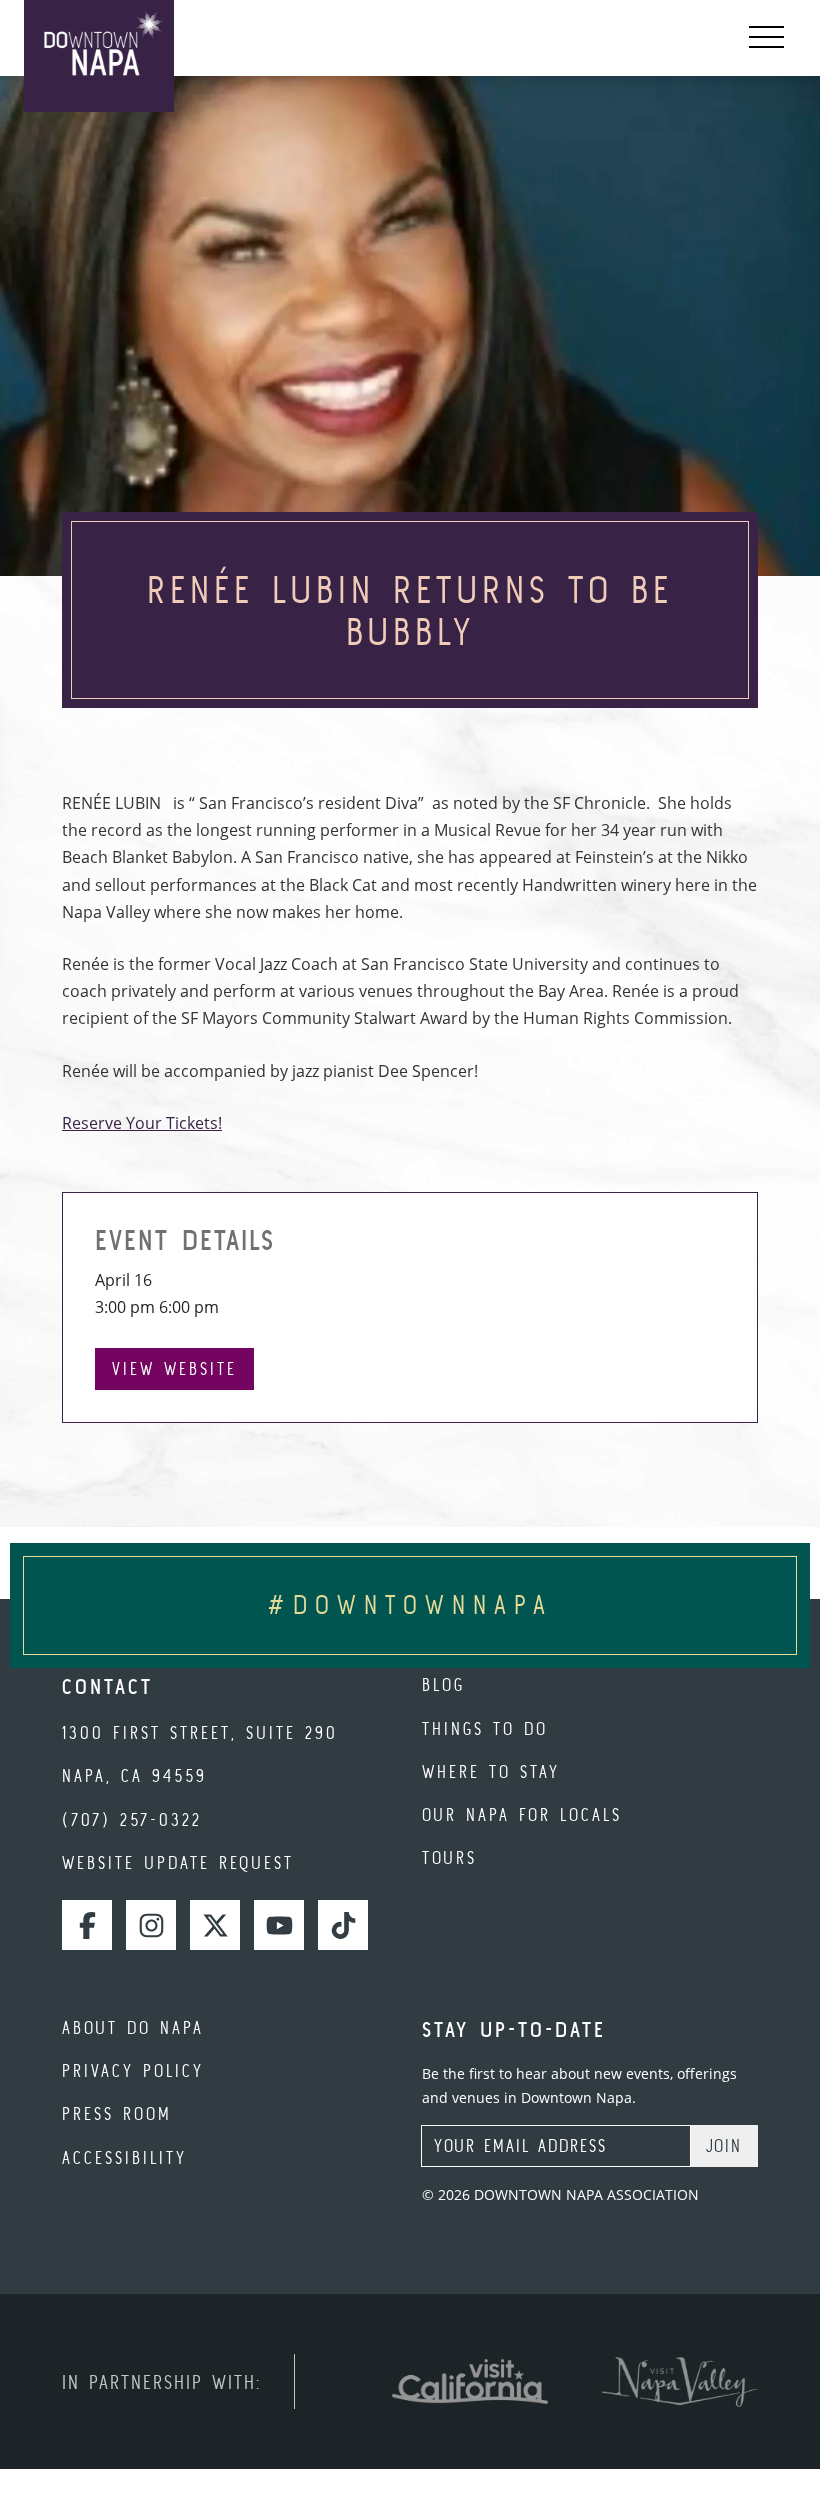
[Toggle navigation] (766, 38)
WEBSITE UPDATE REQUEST (178, 1862)
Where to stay (491, 1771)
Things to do (485, 1728)
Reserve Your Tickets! (142, 1123)
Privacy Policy (133, 2070)
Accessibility (124, 2157)
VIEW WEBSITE (174, 1368)
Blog (443, 1684)
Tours (449, 1857)
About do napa (133, 2027)
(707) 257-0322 (132, 1819)
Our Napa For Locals (522, 1814)
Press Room (117, 2113)
